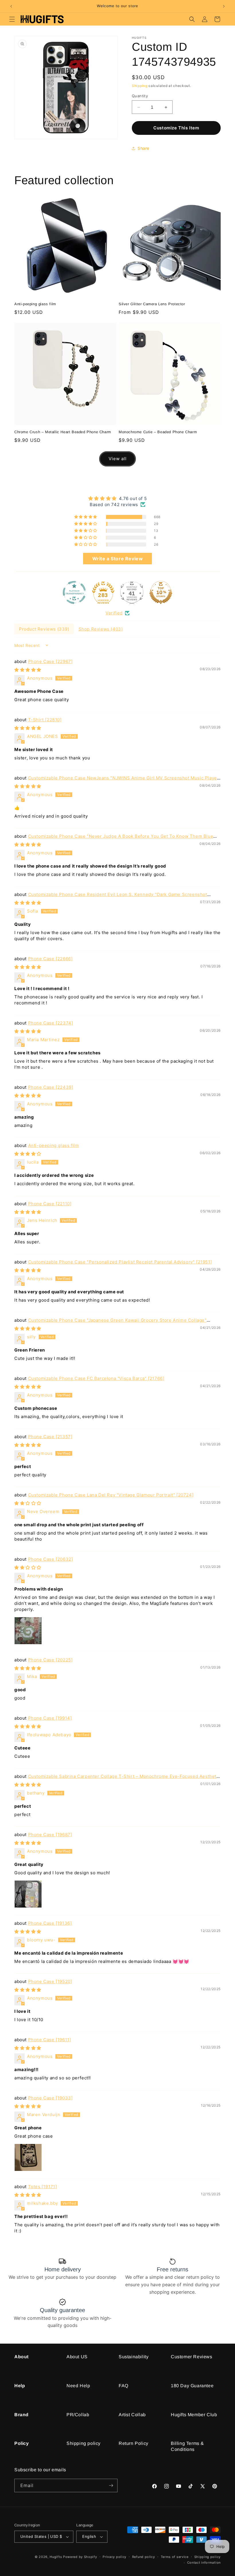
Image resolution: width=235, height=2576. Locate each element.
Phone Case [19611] (50, 2040)
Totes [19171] (43, 2187)
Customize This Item (176, 128)
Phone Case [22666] (50, 959)
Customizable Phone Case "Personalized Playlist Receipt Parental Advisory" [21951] (120, 1262)
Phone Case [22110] (50, 1204)
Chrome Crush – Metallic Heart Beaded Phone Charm (63, 432)
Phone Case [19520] (50, 1981)
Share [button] (143, 148)
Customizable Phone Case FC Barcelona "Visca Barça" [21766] (96, 1378)
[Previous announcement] (11, 6)
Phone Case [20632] (51, 1559)
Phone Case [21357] (50, 1437)
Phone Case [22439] (51, 1087)
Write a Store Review (118, 559)
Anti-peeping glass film (35, 304)
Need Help (78, 2386)
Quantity (140, 96)
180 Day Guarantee (192, 2386)
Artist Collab (132, 2415)
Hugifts (56, 2557)
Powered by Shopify (80, 2557)
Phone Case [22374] (51, 1023)
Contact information (204, 2563)
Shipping (140, 86)
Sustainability (134, 2357)
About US (77, 2357)
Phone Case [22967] (50, 661)
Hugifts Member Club (194, 2415)
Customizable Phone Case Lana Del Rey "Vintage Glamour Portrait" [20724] (111, 1495)
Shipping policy (84, 2443)
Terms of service (175, 2557)
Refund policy (144, 2557)
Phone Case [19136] (50, 1923)
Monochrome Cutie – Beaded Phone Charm (158, 432)
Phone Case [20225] (50, 1660)
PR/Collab (78, 2415)
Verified (114, 613)
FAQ (124, 2386)
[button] (12, 19)
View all (118, 459)
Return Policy (134, 2443)
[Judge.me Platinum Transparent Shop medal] (74, 592)
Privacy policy (114, 2557)
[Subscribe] (111, 2485)
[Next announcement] (224, 6)
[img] (117, 498)
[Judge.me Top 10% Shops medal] (161, 592)
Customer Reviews (192, 2357)
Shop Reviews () (101, 629)
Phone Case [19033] (50, 2098)
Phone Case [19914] (50, 1718)
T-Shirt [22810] (45, 720)
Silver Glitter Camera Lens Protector (152, 304)
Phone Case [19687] (50, 1835)
